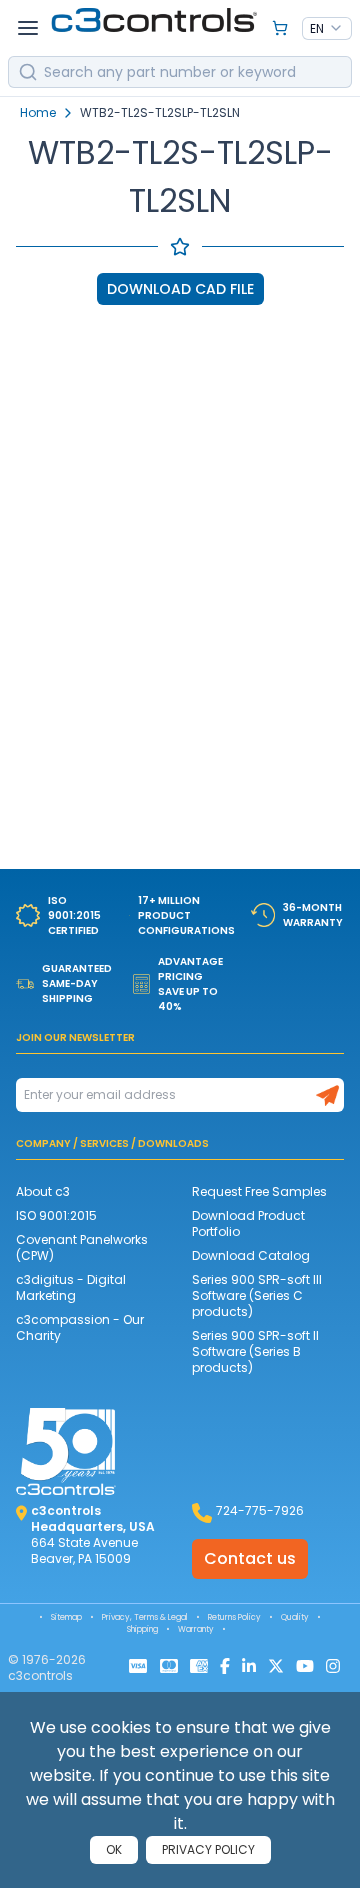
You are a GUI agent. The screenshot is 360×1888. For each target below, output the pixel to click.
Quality (295, 1617)
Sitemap (66, 1617)
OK (114, 1849)
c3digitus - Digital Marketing (71, 1287)
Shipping (142, 1629)
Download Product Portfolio (248, 1223)
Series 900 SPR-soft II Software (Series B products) (255, 1351)
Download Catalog (251, 1255)
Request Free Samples (259, 1191)
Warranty (196, 1629)
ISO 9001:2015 (56, 1215)
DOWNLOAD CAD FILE (180, 289)
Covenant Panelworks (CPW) (82, 1247)
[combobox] (327, 29)
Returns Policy (234, 1617)
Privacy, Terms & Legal (145, 1617)
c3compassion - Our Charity (80, 1327)
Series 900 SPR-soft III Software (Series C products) (257, 1295)
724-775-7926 (260, 1510)
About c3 (43, 1191)
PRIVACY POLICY (208, 1849)
